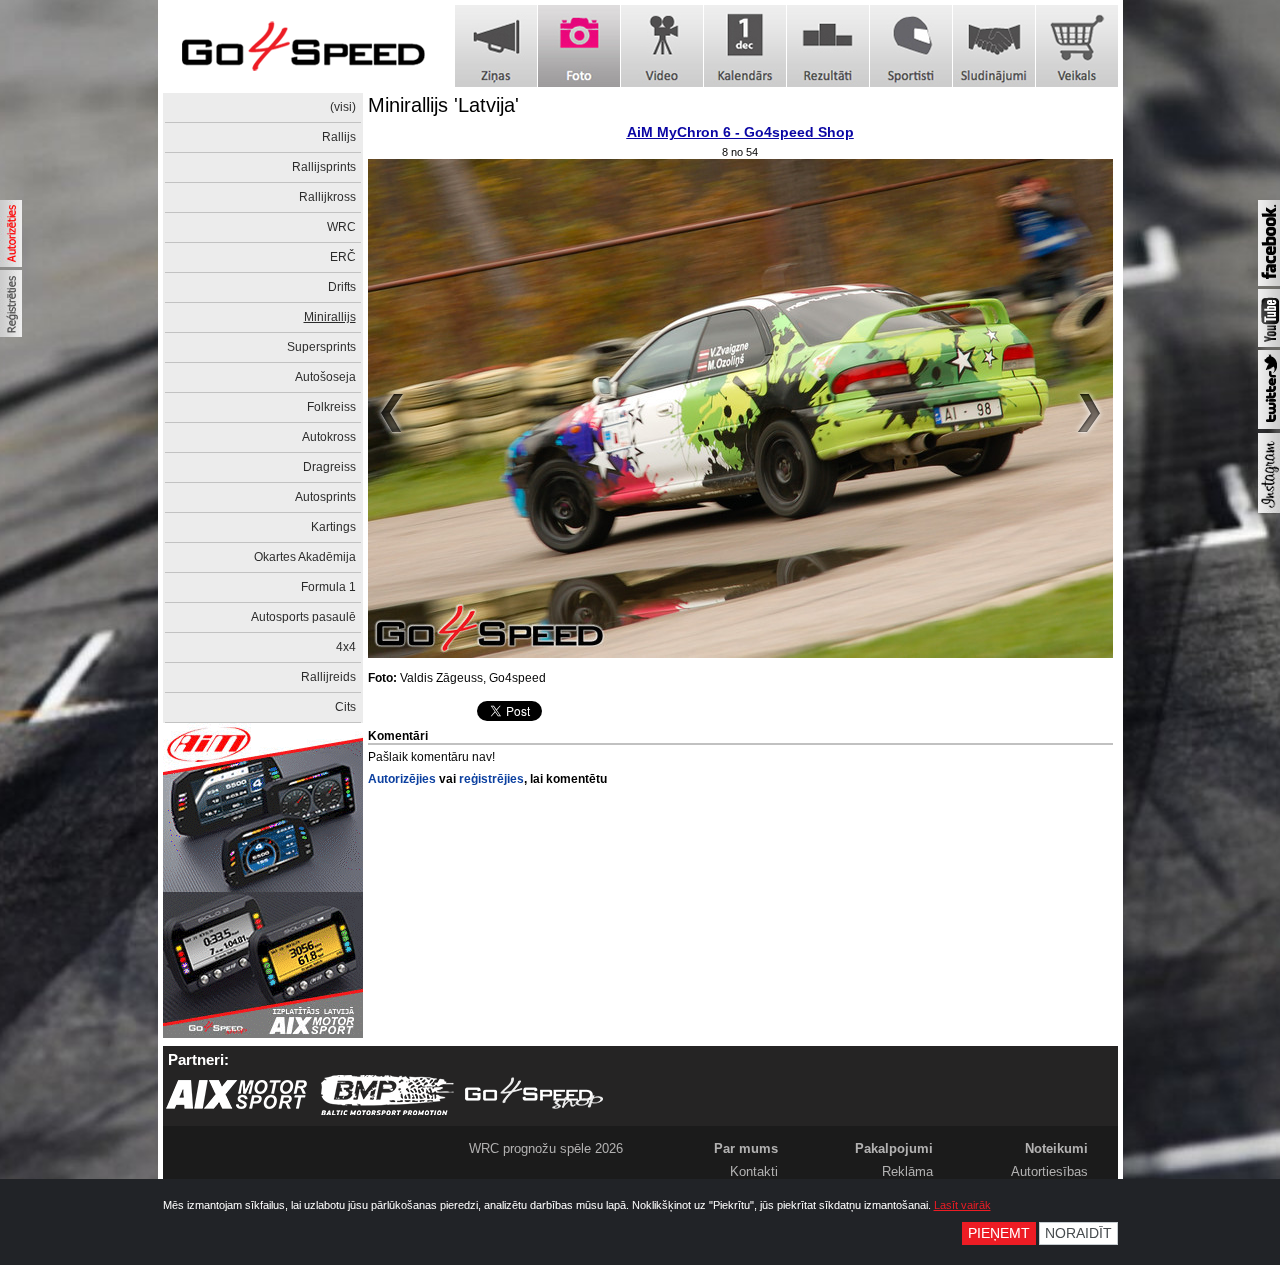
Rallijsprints (324, 167)
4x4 (346, 647)
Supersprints (321, 347)
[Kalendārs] (745, 46)
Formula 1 (328, 587)
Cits (345, 707)
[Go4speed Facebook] (1269, 282)
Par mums (746, 1148)
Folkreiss (331, 407)
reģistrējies (491, 779)
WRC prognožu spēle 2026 (546, 1148)
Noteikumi (1056, 1148)
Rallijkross (327, 197)
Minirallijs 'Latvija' (443, 105)
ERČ (343, 257)
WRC (341, 227)
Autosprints (325, 497)
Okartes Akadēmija (305, 557)
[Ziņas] (496, 46)
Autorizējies (402, 779)
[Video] (662, 46)
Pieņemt (999, 1233)
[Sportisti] (911, 46)
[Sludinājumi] (994, 46)
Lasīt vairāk (962, 1205)
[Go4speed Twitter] (1269, 425)
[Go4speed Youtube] (1269, 343)
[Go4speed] (303, 46)
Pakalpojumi (894, 1148)
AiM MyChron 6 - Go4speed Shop (740, 132)
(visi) (343, 107)
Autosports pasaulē (303, 617)
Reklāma (907, 1171)
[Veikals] (1077, 46)
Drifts (342, 287)
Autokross (329, 437)
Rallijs (339, 137)
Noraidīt (1078, 1233)
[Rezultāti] (828, 46)
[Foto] (579, 46)
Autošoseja (325, 377)
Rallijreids (328, 677)
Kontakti (754, 1171)
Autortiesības (1049, 1171)
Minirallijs (330, 317)
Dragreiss (329, 467)
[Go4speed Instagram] (1269, 509)
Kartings (333, 527)
